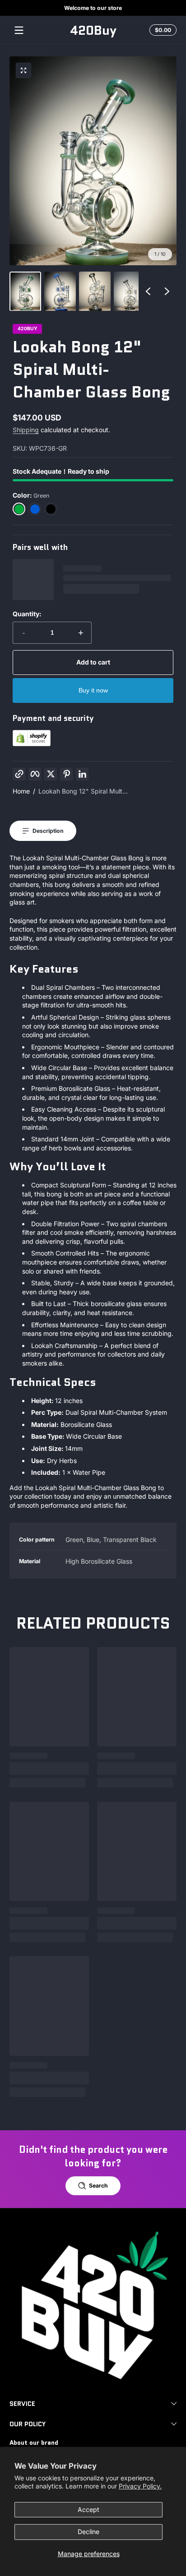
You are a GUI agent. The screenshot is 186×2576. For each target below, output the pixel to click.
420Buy (28, 329)
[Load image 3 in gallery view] (95, 291)
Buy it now (93, 690)
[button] (162, 30)
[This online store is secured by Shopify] (32, 744)
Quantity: (27, 614)
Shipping (26, 430)
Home (21, 791)
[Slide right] (167, 291)
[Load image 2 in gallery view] (60, 291)
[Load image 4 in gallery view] (130, 291)
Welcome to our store (93, 8)
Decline (88, 2532)
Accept (88, 2509)
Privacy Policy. (140, 2486)
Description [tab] (48, 831)
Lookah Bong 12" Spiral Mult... (83, 791)
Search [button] (98, 2186)
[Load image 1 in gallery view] (25, 291)
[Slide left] (148, 291)
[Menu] (19, 30)
